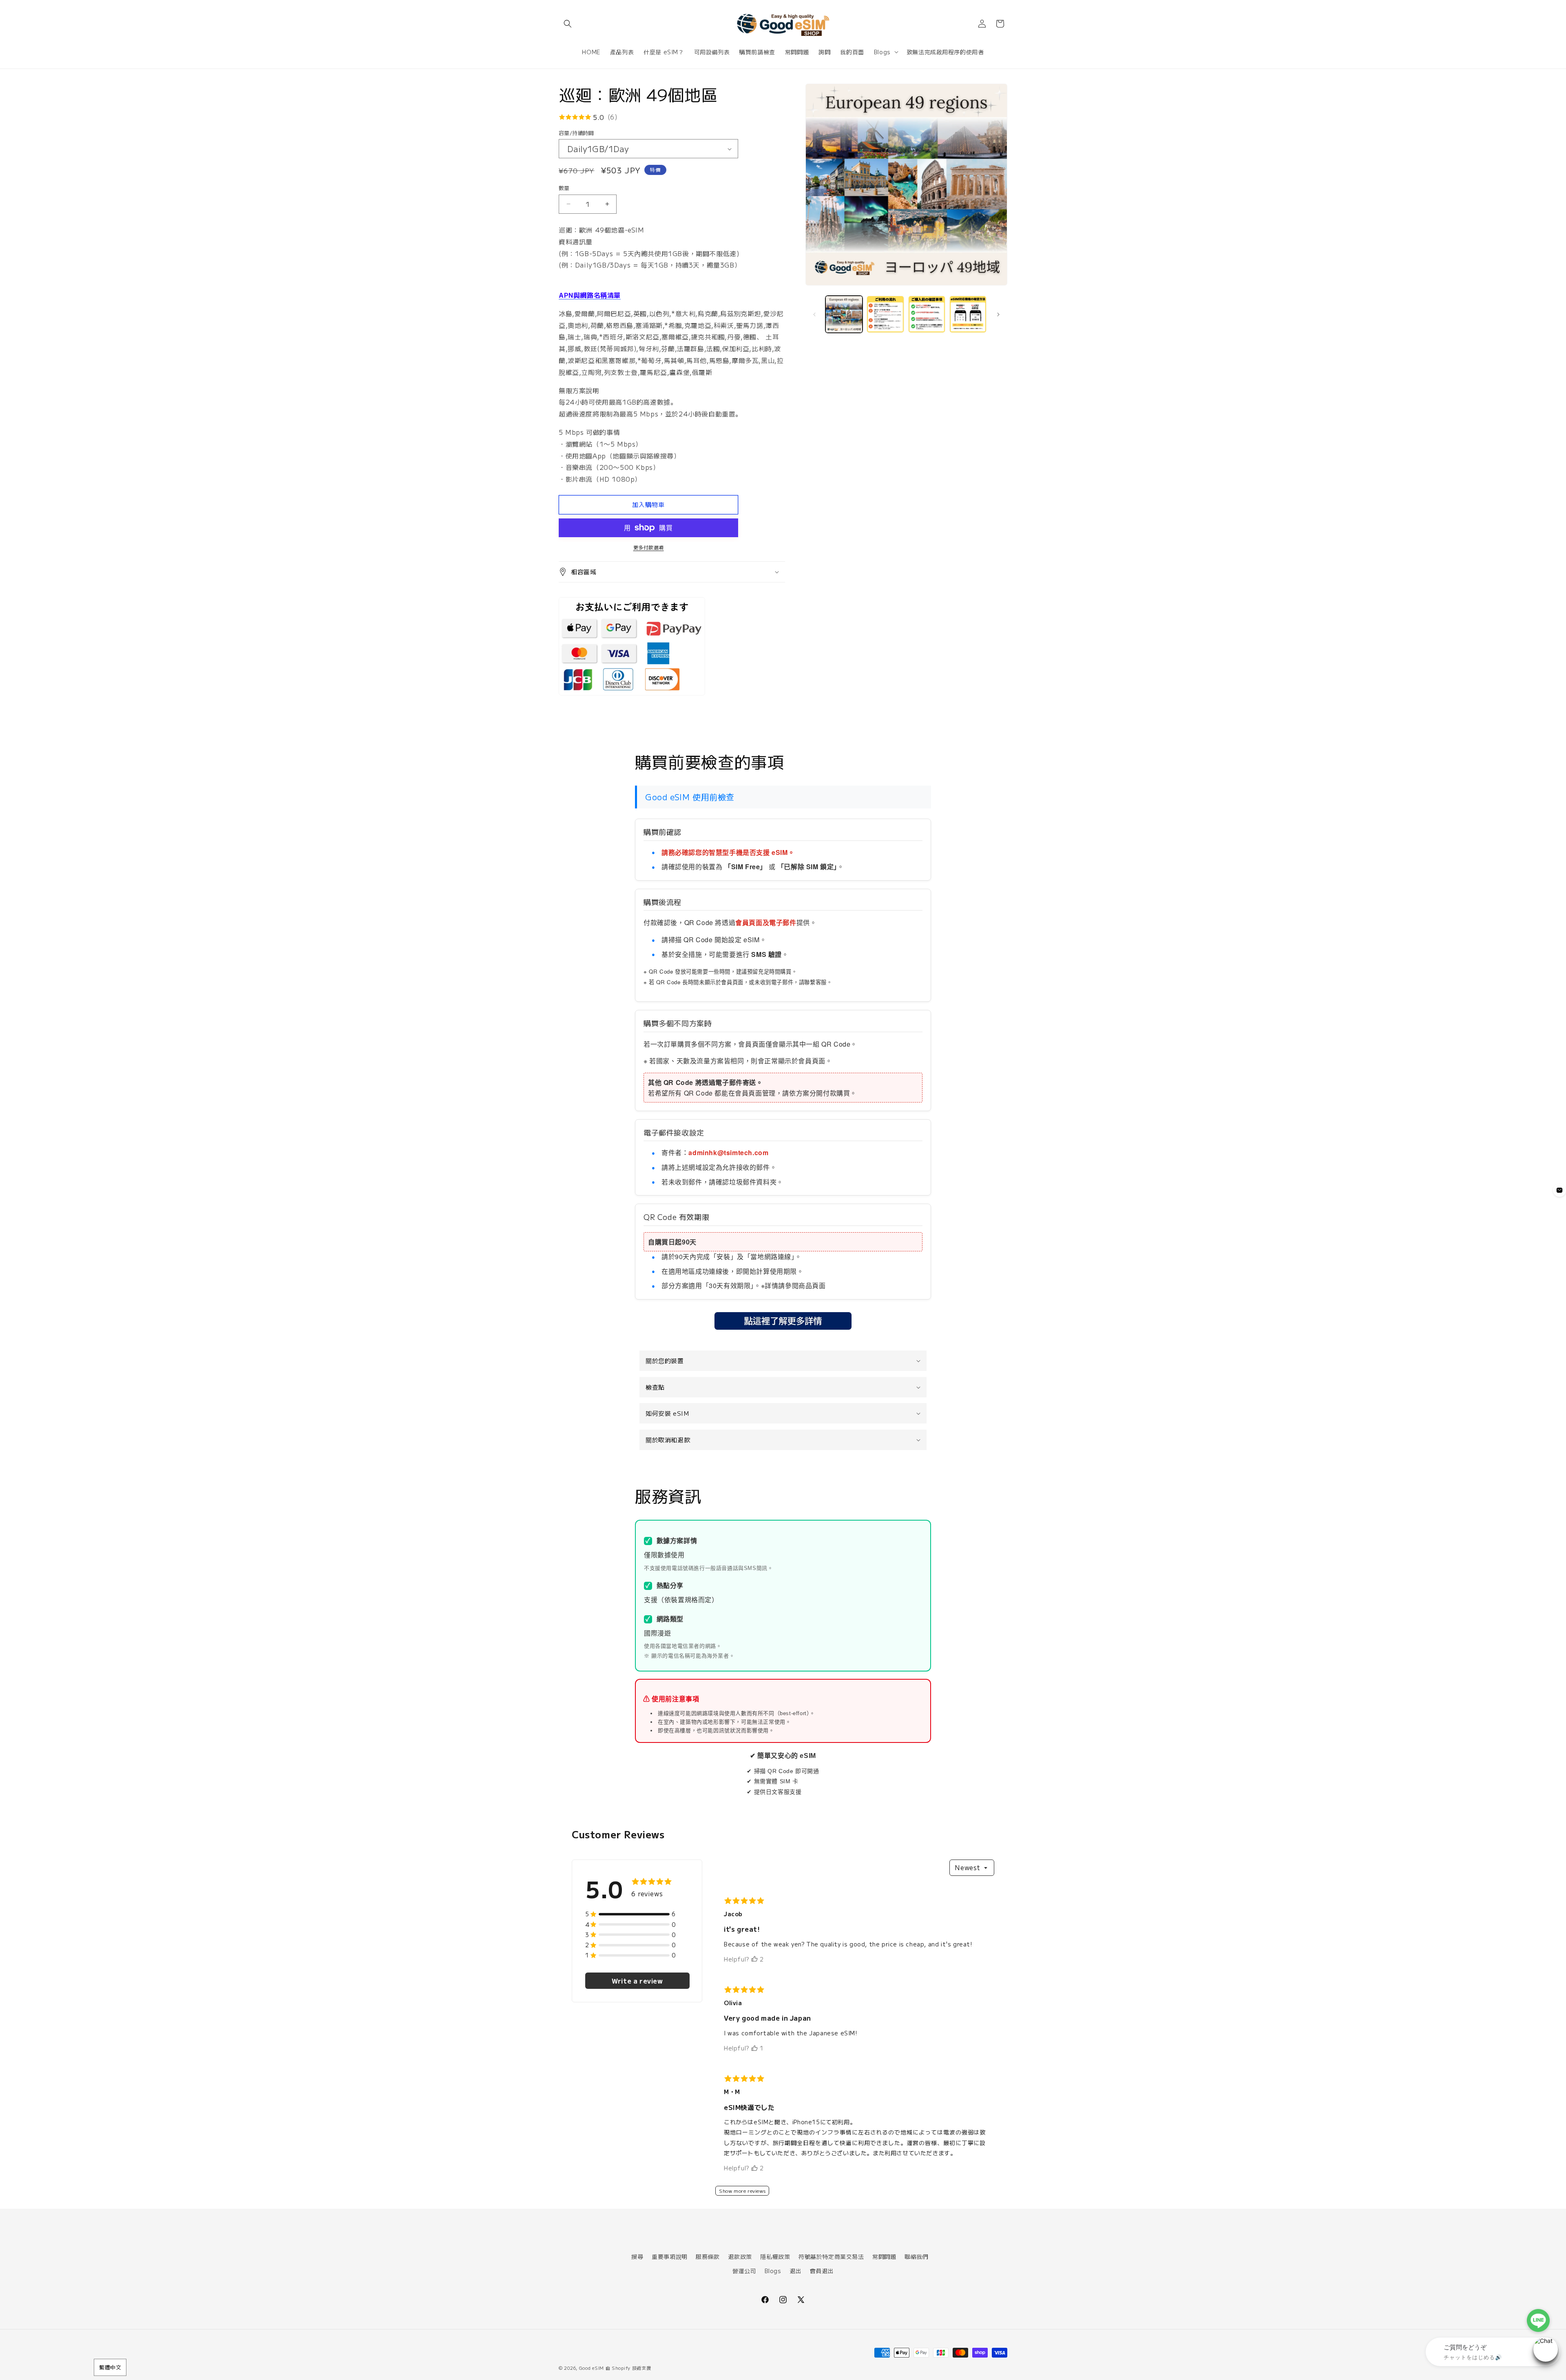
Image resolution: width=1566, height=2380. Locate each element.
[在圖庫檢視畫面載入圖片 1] (844, 314)
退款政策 (740, 2256)
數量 (564, 188)
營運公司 (744, 2271)
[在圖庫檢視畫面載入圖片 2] (885, 314)
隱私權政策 (775, 2256)
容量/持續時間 (576, 133)
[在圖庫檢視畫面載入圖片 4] (968, 314)
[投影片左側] (814, 314)
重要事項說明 (670, 2256)
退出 (795, 2271)
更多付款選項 (649, 547)
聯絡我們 (916, 2256)
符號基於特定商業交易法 (831, 2256)
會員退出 (822, 2271)
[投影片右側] (998, 314)
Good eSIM (592, 2368)
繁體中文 (110, 2367)
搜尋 (637, 2256)
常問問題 (884, 2256)
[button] (568, 24)
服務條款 (708, 2256)
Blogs (773, 2271)
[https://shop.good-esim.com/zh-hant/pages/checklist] (783, 1329)
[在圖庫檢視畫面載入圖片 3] (927, 314)
